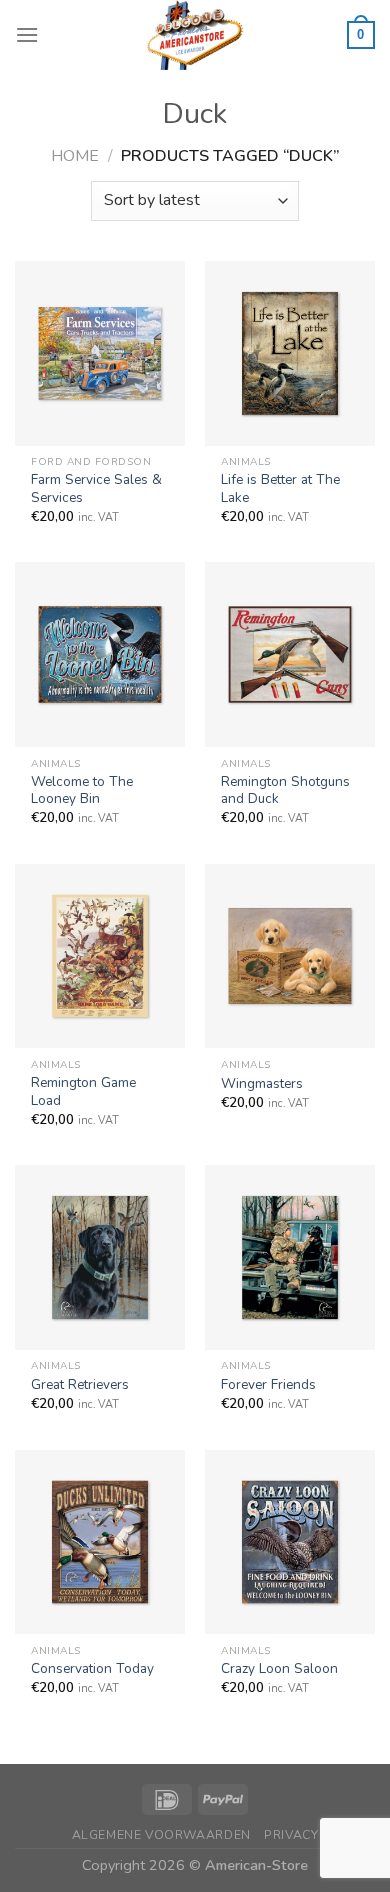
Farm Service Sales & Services (96, 488)
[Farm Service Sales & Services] (100, 353)
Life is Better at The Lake (280, 488)
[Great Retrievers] (100, 1257)
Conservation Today (92, 1669)
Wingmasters (262, 1084)
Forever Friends (268, 1385)
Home (75, 156)
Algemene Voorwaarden (161, 1835)
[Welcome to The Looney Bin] (100, 654)
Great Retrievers (80, 1385)
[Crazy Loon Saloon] (290, 1542)
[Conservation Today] (100, 1542)
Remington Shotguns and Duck (285, 790)
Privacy (291, 1835)
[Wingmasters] (290, 956)
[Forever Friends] (290, 1257)
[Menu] (27, 34)
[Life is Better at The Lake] (290, 353)
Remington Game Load (83, 1091)
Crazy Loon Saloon (279, 1669)
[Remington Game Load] (100, 956)
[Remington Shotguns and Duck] (290, 654)
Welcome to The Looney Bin (82, 790)
